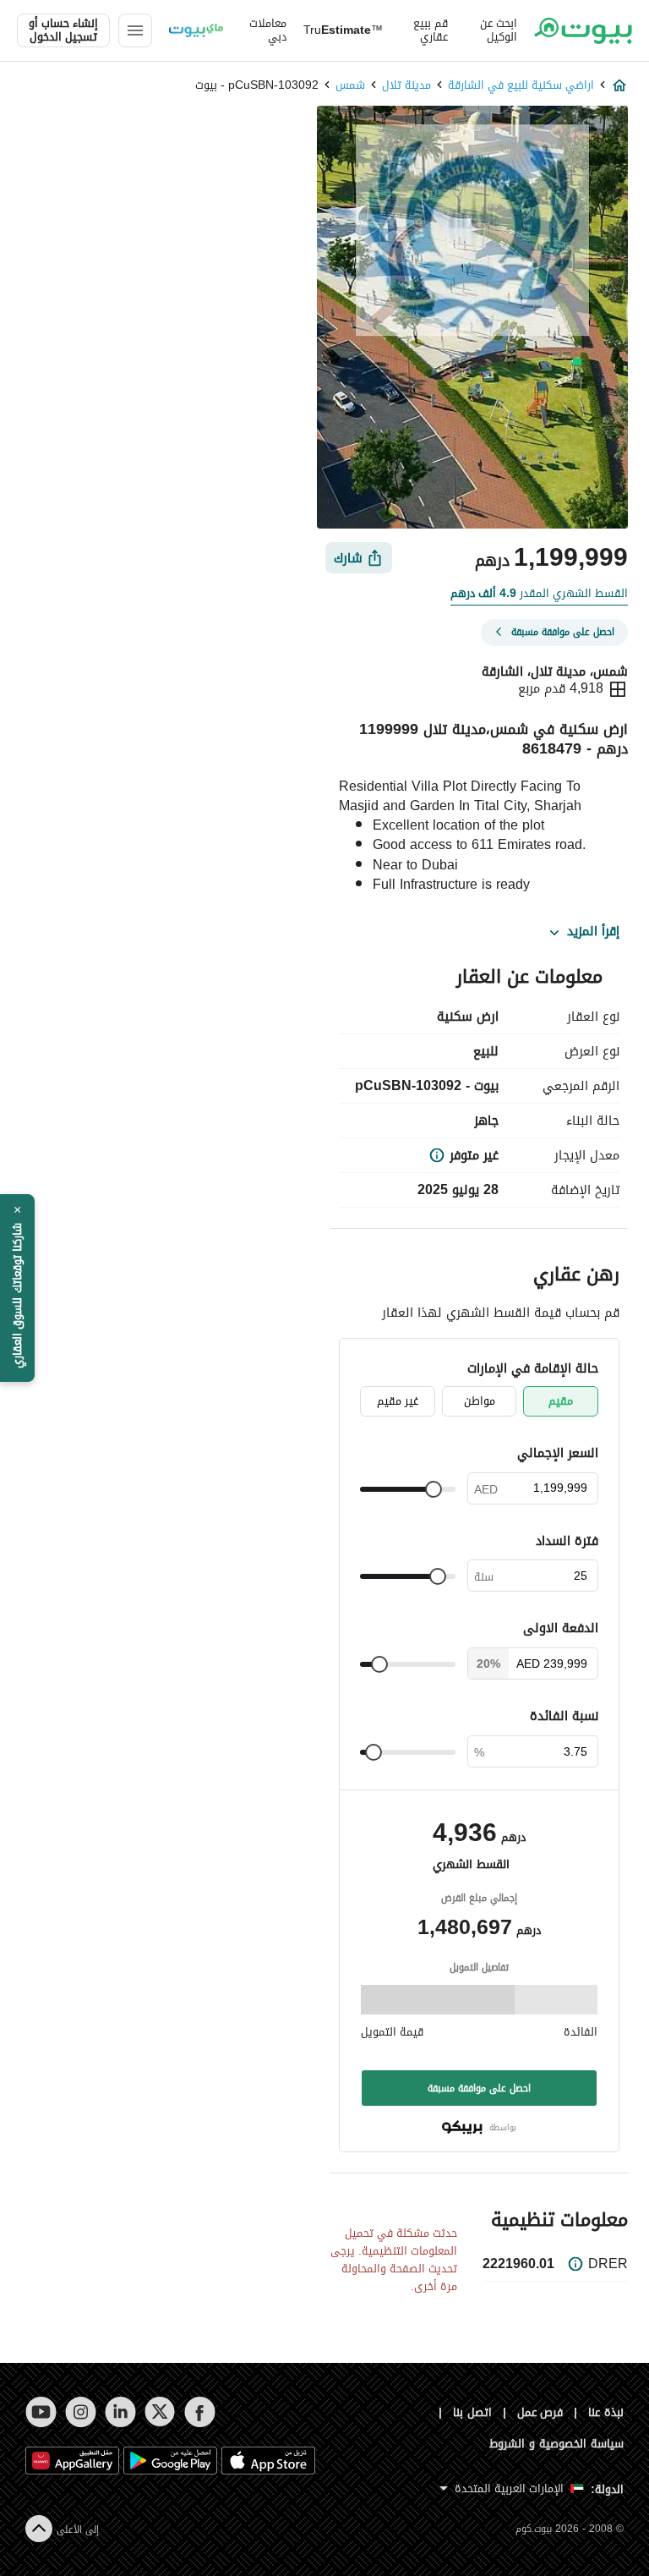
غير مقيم (398, 1401)
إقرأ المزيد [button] (593, 932)
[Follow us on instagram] (81, 2412)
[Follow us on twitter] (160, 2412)
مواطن (480, 1401)
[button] (17, 1288)
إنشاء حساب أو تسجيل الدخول (63, 30)
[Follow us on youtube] (41, 2412)
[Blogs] (196, 30)
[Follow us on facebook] (200, 2412)
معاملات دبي (268, 30)
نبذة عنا (606, 2412)
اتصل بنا (472, 2412)
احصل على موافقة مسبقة (479, 2088)
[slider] (434, 1489)
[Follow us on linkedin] (120, 2412)
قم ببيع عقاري (431, 30)
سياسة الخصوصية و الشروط (556, 2444)
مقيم (561, 1401)
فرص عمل (540, 2412)
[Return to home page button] (583, 30)
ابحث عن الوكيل (499, 30)
